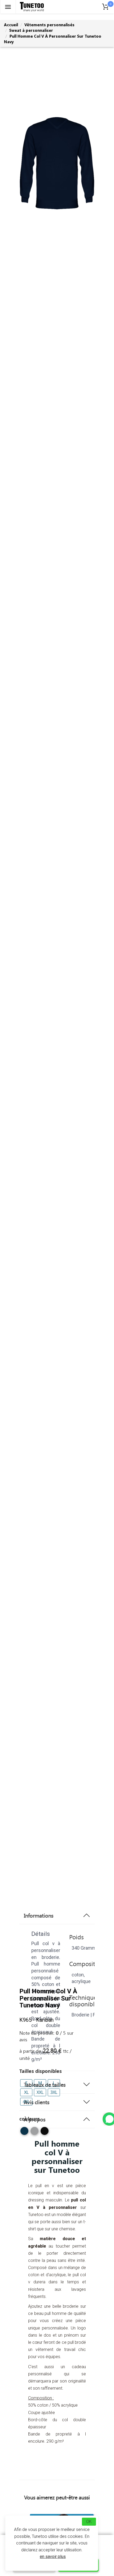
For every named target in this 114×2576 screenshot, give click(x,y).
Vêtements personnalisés (49, 25)
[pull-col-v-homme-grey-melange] (34, 2133)
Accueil (11, 25)
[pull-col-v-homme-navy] (24, 2133)
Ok (89, 2522)
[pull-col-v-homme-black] (45, 2133)
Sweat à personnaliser (31, 30)
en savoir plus (53, 2557)
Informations (39, 1915)
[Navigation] (8, 7)
